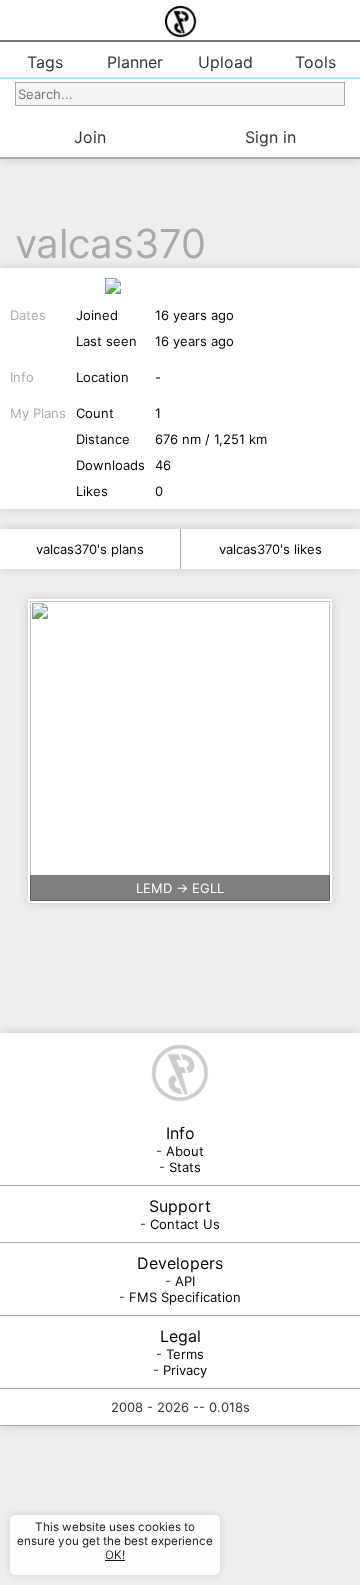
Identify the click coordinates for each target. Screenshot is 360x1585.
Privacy (185, 1370)
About (185, 1151)
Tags (45, 62)
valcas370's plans (90, 549)
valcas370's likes (270, 549)
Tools (315, 62)
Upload (225, 62)
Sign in (270, 137)
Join (90, 137)
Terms (185, 1354)
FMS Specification (185, 1297)
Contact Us (185, 1224)
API (185, 1281)
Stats (185, 1167)
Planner (135, 62)
